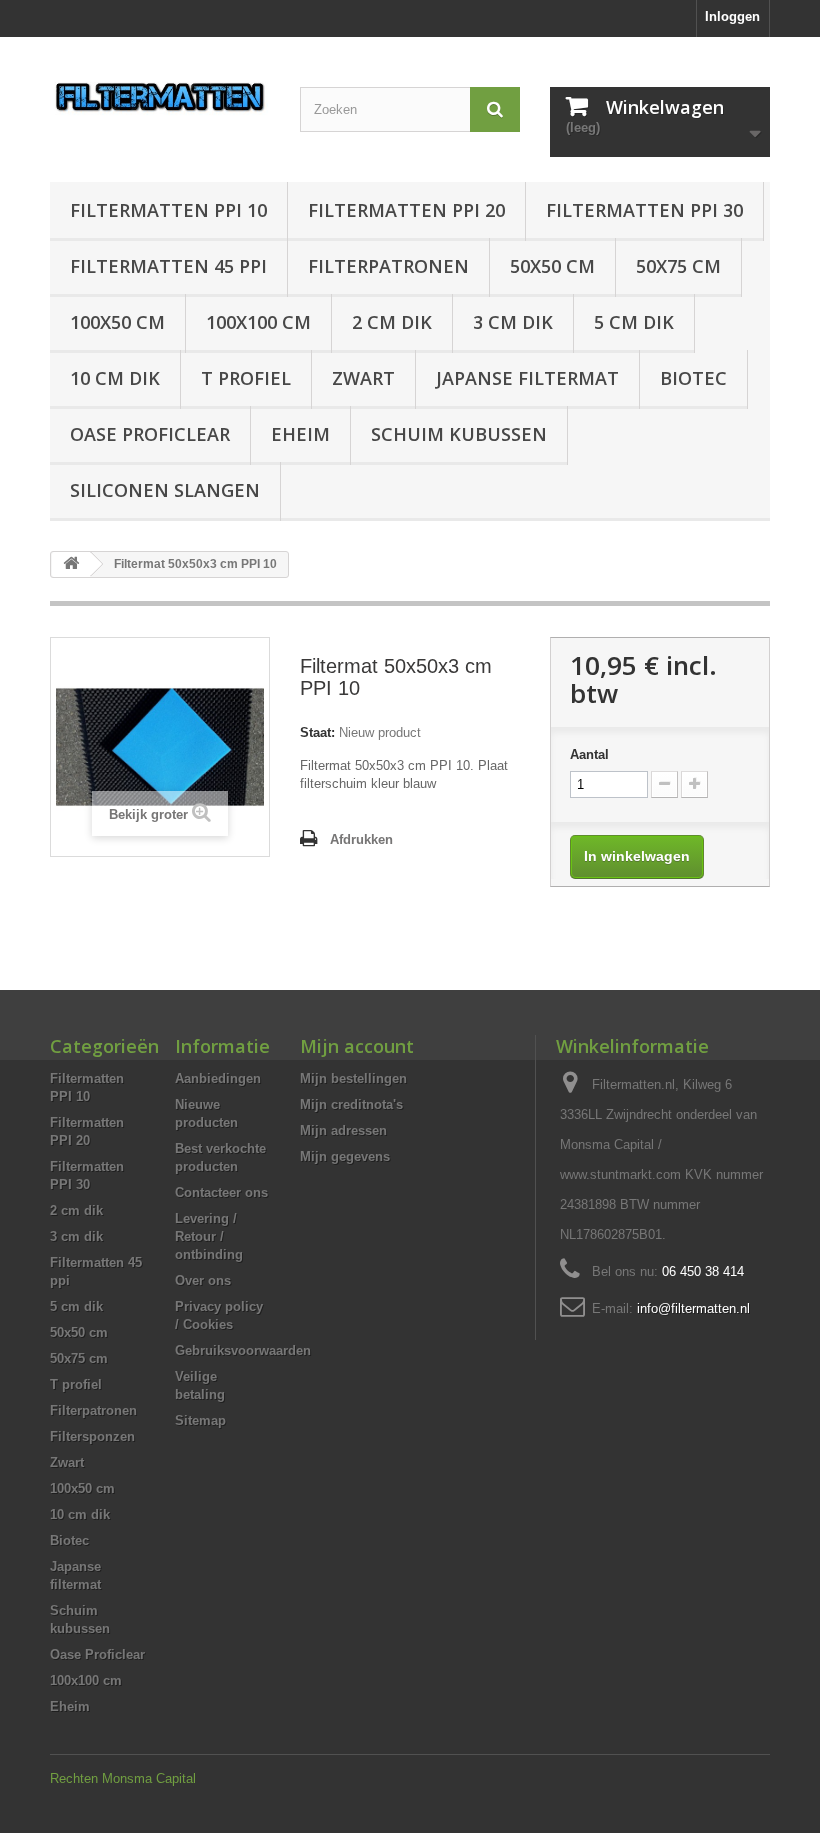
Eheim (300, 434)
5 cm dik (634, 322)
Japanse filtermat (527, 378)
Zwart (363, 378)
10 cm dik (115, 378)
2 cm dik (392, 322)
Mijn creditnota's (351, 1104)
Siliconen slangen (165, 490)
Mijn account (357, 1046)
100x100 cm (258, 322)
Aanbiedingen (218, 1078)
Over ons (203, 1280)
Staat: (317, 732)
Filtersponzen (92, 1436)
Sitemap (200, 1420)
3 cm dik (513, 322)
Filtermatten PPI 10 (168, 210)
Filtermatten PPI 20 (406, 210)
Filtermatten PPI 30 (644, 210)
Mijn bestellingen (353, 1078)
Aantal (589, 754)
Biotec (693, 378)
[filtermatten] (160, 97)
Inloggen (732, 16)
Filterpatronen (388, 266)
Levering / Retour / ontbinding (209, 1236)
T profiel (246, 378)
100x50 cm (117, 322)
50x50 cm (552, 266)
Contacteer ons (221, 1192)
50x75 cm (678, 266)
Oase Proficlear (150, 434)
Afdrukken (361, 839)
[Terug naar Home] (71, 564)
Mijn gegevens (345, 1156)
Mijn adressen (343, 1130)
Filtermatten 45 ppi (168, 266)
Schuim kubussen (459, 434)
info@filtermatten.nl (693, 1308)
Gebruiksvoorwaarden (243, 1350)
